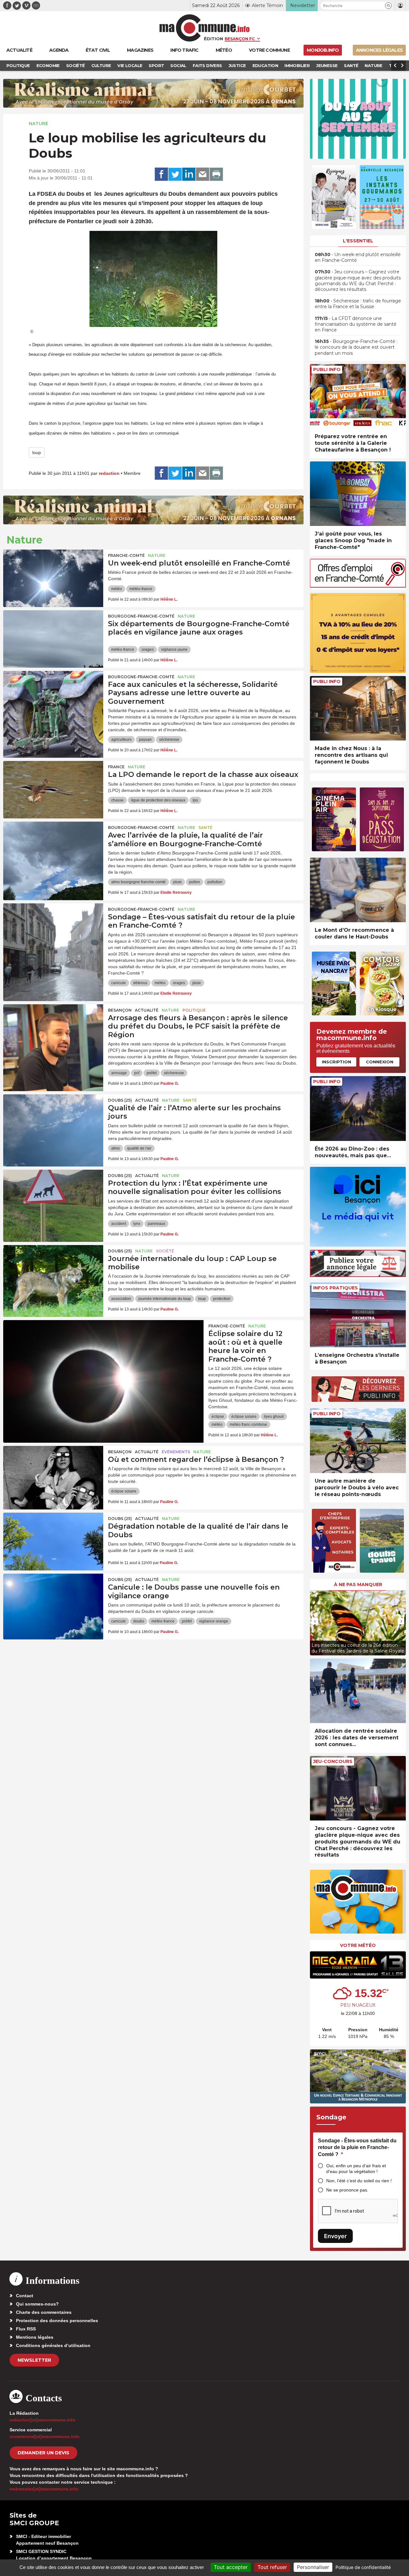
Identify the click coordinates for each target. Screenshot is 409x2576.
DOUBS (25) (120, 1100)
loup (37, 452)
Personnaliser (313, 2567)
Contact (25, 2296)
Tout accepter (231, 2567)
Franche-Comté (126, 555)
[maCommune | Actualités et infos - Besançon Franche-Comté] (205, 28)
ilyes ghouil (274, 1417)
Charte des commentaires (44, 2312)
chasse (117, 800)
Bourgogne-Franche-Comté (141, 616)
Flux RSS (26, 2329)
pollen (195, 882)
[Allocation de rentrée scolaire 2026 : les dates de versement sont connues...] (358, 1691)
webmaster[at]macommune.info (44, 2489)
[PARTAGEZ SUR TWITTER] (175, 174)
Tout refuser (272, 2567)
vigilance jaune (174, 650)
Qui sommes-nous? (37, 2304)
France (116, 767)
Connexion (380, 1062)
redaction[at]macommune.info (42, 2420)
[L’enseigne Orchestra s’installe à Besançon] (358, 1315)
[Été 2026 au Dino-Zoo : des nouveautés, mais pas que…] (358, 1109)
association (121, 1299)
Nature (39, 124)
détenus (140, 983)
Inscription (336, 1062)
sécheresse (169, 740)
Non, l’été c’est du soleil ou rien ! (359, 2181)
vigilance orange (214, 1621)
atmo (116, 1148)
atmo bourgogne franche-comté (139, 882)
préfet (152, 1073)
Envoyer (335, 2236)
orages (148, 650)
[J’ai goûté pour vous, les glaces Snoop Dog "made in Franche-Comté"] (358, 494)
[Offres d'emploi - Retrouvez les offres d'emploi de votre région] (358, 586)
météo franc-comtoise (248, 1425)
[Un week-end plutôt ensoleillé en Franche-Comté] (53, 578)
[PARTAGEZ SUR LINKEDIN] (189, 174)
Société (165, 1251)
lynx (137, 1224)
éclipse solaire (244, 1417)
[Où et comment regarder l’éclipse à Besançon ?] (53, 1475)
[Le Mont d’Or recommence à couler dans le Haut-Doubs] (358, 890)
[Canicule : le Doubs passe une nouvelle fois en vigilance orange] (53, 1602)
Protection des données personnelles (57, 2321)
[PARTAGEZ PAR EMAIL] (203, 174)
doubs (139, 1621)
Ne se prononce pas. (347, 2190)
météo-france (141, 589)
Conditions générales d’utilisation (53, 2345)
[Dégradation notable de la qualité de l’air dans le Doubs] (53, 1541)
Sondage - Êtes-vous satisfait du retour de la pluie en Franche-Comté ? (357, 2147)
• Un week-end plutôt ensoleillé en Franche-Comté (358, 257)
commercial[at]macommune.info (45, 2436)
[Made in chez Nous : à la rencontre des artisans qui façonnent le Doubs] (358, 708)
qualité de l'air (139, 1148)
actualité (147, 1010)
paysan (145, 740)
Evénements (176, 1452)
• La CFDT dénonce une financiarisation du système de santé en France (356, 324)
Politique (194, 1010)
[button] (388, 6)
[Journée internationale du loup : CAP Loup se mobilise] (53, 1274)
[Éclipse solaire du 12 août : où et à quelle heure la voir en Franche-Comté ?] (103, 1349)
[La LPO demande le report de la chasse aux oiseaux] (53, 790)
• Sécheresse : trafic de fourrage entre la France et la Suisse (358, 304)
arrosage (119, 1073)
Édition (213, 39)
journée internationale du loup (165, 1299)
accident (119, 1224)
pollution (215, 882)
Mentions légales (35, 2337)
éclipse (218, 1417)
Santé (205, 828)
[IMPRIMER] (216, 174)
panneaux (156, 1224)
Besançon (120, 1010)
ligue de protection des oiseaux (158, 800)
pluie (177, 882)
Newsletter (34, 2360)
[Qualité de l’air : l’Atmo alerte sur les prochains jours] (53, 1123)
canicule (119, 983)
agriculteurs (121, 740)
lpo (195, 800)
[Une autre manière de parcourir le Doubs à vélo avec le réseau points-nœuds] (358, 1441)
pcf (137, 1073)
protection (222, 1299)
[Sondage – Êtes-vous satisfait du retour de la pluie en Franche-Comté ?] (53, 932)
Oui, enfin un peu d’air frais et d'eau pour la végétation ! (356, 2169)
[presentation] (315, 1621)
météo (117, 589)
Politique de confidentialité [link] (363, 2567)
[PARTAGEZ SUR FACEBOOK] (161, 174)
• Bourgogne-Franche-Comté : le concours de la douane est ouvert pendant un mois (356, 347)
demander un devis (43, 2453)
